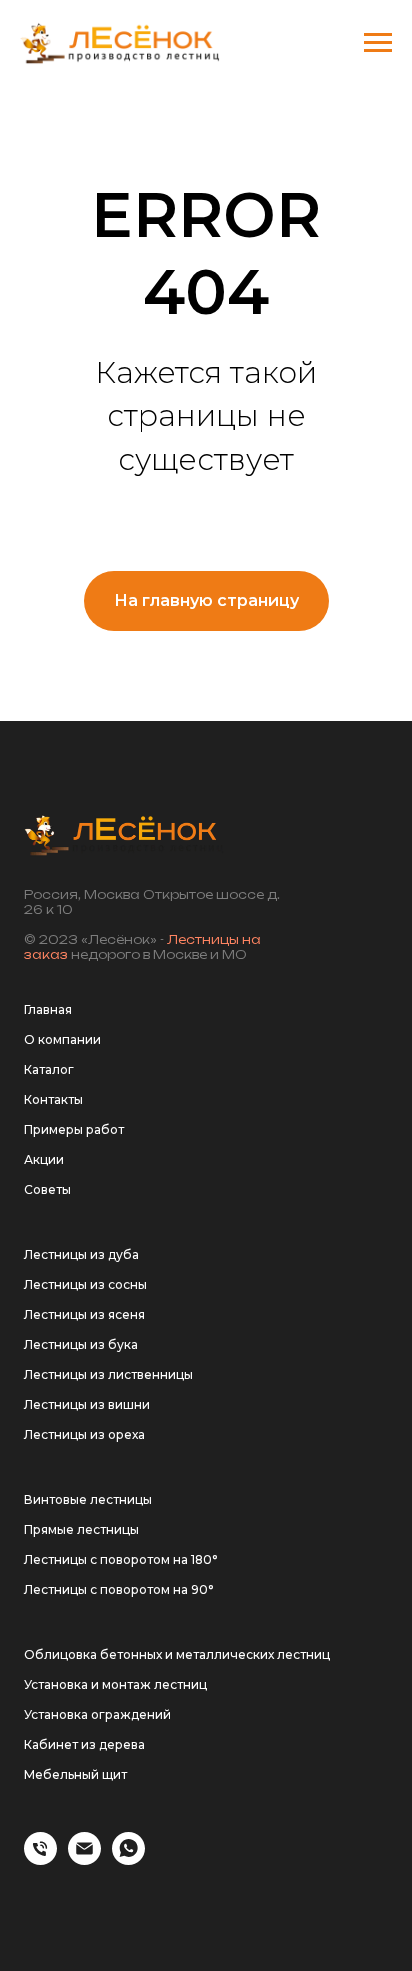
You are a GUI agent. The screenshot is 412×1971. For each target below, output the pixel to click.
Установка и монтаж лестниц (115, 1684)
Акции (44, 1159)
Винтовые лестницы (88, 1499)
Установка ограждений (97, 1714)
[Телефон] (40, 1859)
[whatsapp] (128, 1859)
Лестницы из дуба (81, 1254)
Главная (48, 1009)
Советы (47, 1189)
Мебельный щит (75, 1774)
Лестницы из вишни (87, 1404)
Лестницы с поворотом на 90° (119, 1589)
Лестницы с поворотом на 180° (121, 1559)
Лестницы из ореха (84, 1434)
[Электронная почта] (84, 1859)
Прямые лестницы (81, 1529)
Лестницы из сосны (85, 1284)
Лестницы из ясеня (84, 1314)
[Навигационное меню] (378, 43)
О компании (62, 1039)
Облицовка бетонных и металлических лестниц (177, 1654)
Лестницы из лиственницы (108, 1374)
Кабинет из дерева (84, 1744)
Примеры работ (74, 1129)
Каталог (49, 1069)
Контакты (53, 1099)
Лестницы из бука (81, 1344)
